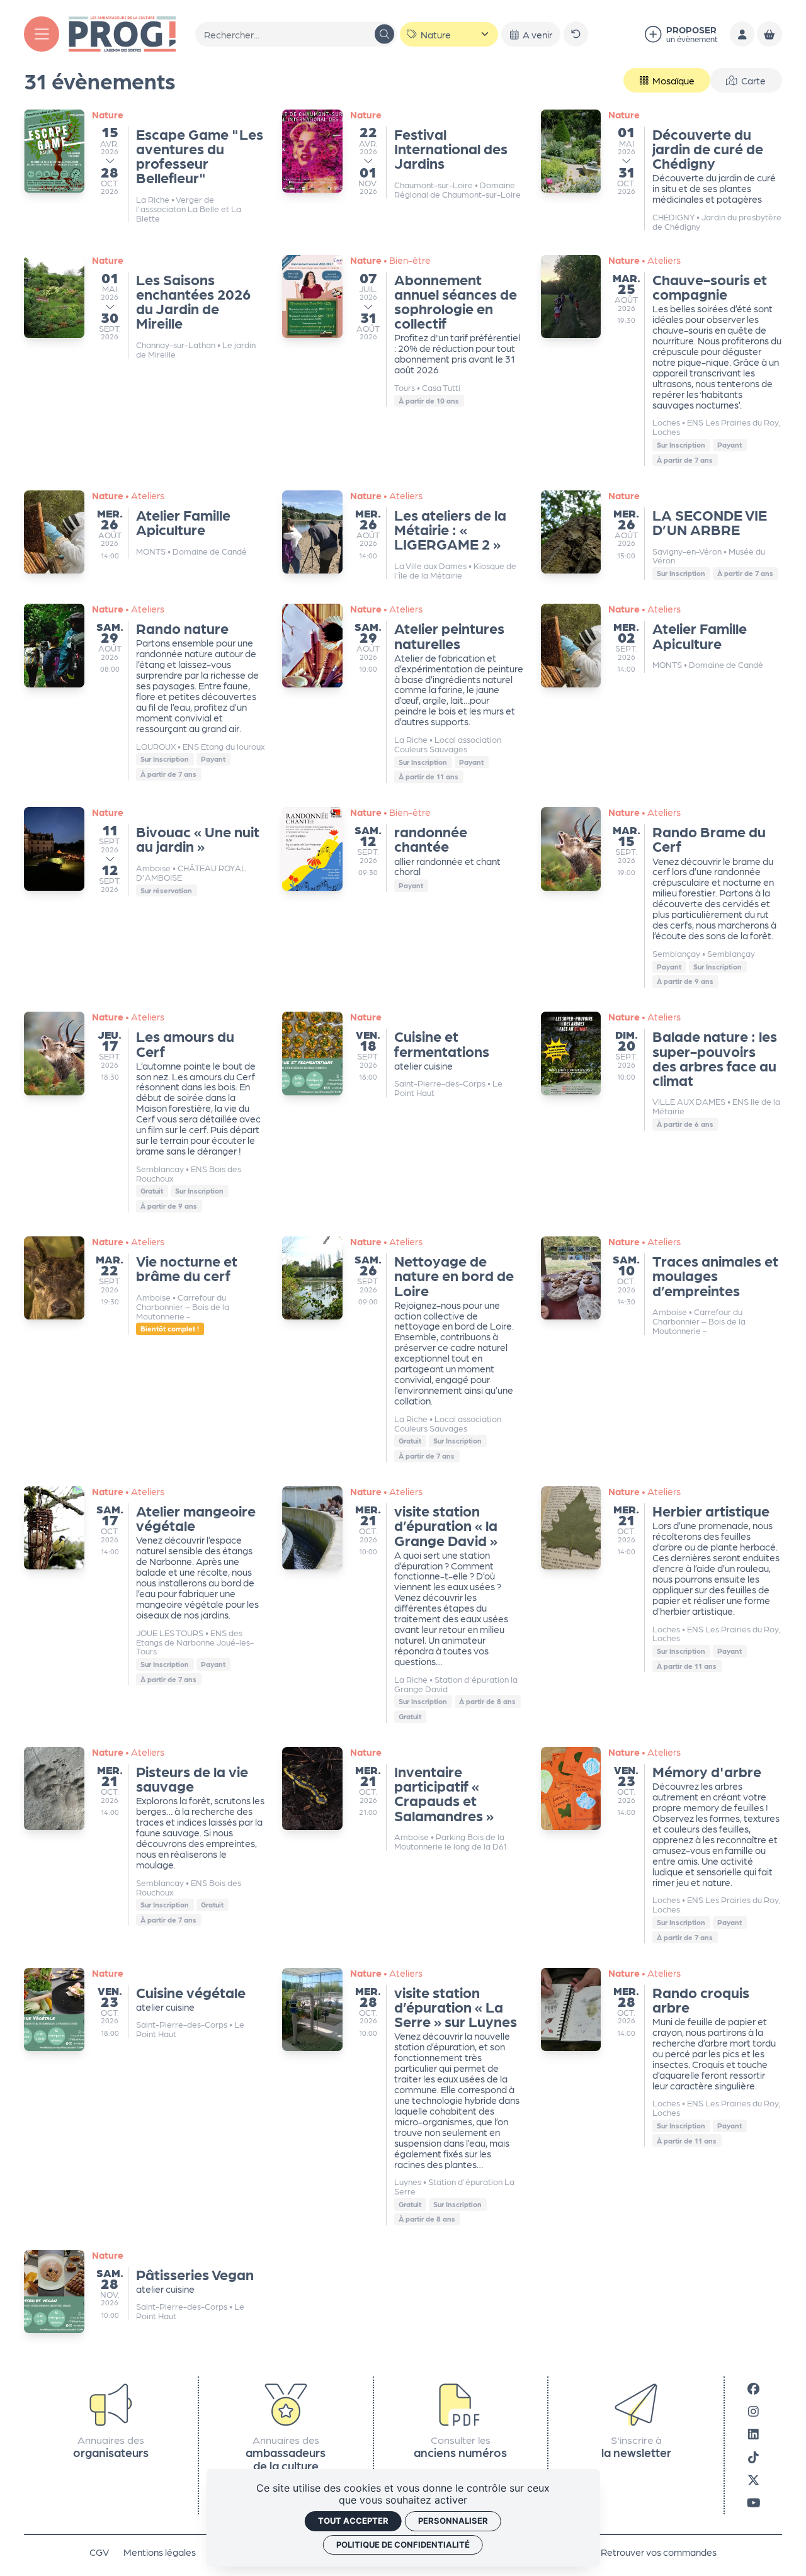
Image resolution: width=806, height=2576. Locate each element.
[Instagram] (753, 2411)
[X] (753, 2479)
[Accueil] (122, 32)
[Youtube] (753, 2502)
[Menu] (42, 34)
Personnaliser (453, 2521)
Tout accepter (353, 2521)
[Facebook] (753, 2387)
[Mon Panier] (769, 34)
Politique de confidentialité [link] (403, 2545)
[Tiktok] (753, 2456)
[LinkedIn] (753, 2433)
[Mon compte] (742, 34)
